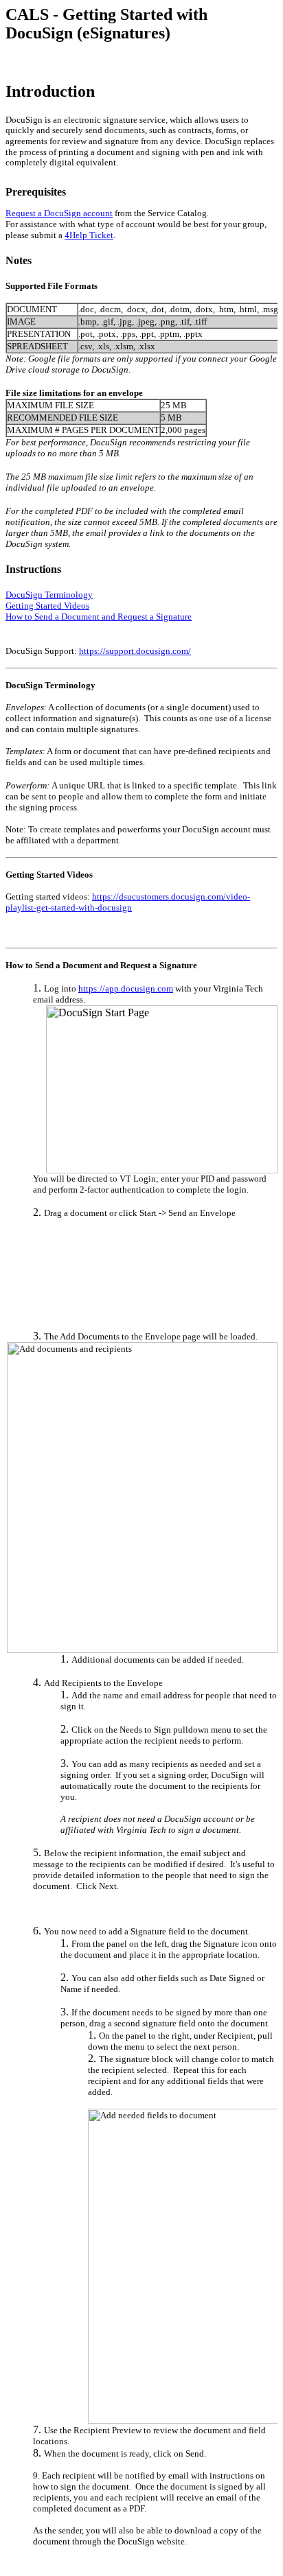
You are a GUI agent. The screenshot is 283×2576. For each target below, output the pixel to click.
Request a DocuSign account (59, 213)
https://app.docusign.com (126, 988)
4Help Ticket (89, 235)
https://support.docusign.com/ (135, 651)
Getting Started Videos (47, 606)
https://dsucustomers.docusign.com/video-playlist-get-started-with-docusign (128, 902)
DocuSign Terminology (49, 595)
